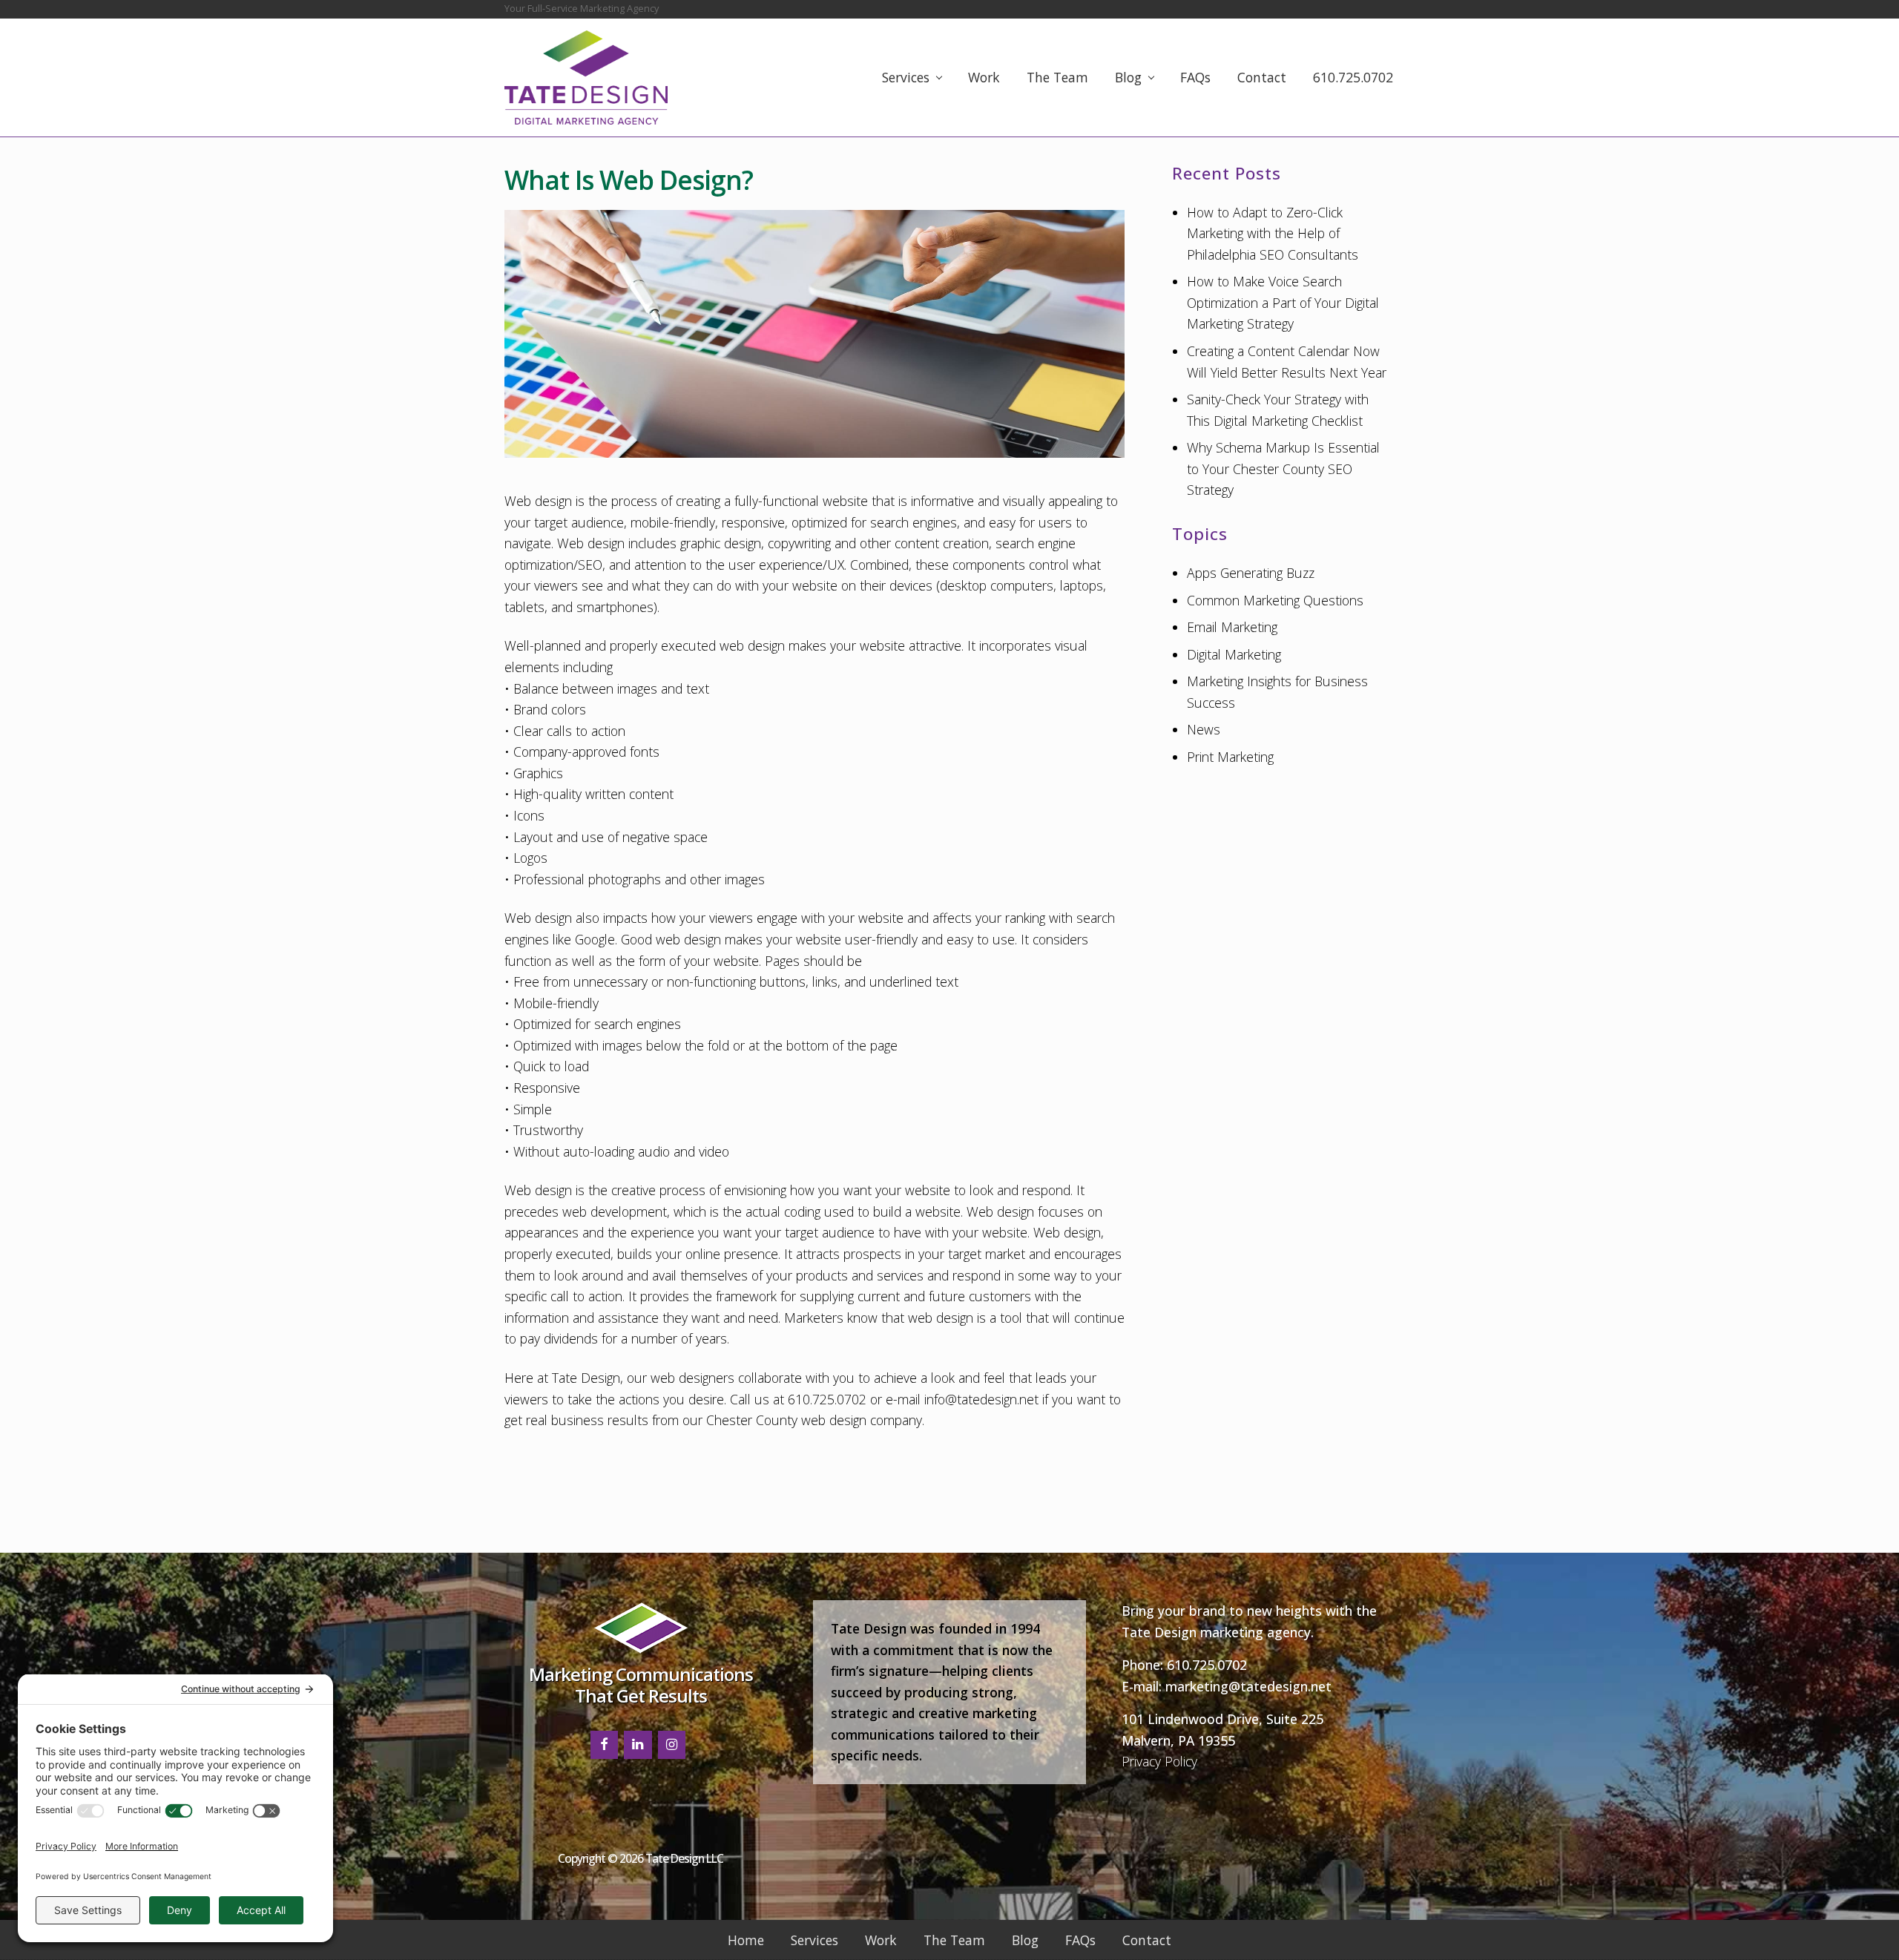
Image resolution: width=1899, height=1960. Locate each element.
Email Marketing (1232, 627)
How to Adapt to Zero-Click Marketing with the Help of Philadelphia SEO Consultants (1273, 233)
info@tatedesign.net (981, 1399)
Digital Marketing (1234, 654)
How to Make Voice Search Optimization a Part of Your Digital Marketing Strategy (1283, 302)
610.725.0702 (1207, 1665)
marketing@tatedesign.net (1248, 1686)
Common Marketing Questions (1275, 600)
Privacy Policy (1159, 1761)
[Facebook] (605, 1745)
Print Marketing (1230, 757)
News (1204, 729)
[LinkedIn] (638, 1745)
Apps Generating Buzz (1251, 573)
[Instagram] (672, 1745)
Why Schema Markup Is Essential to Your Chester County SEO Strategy (1283, 468)
